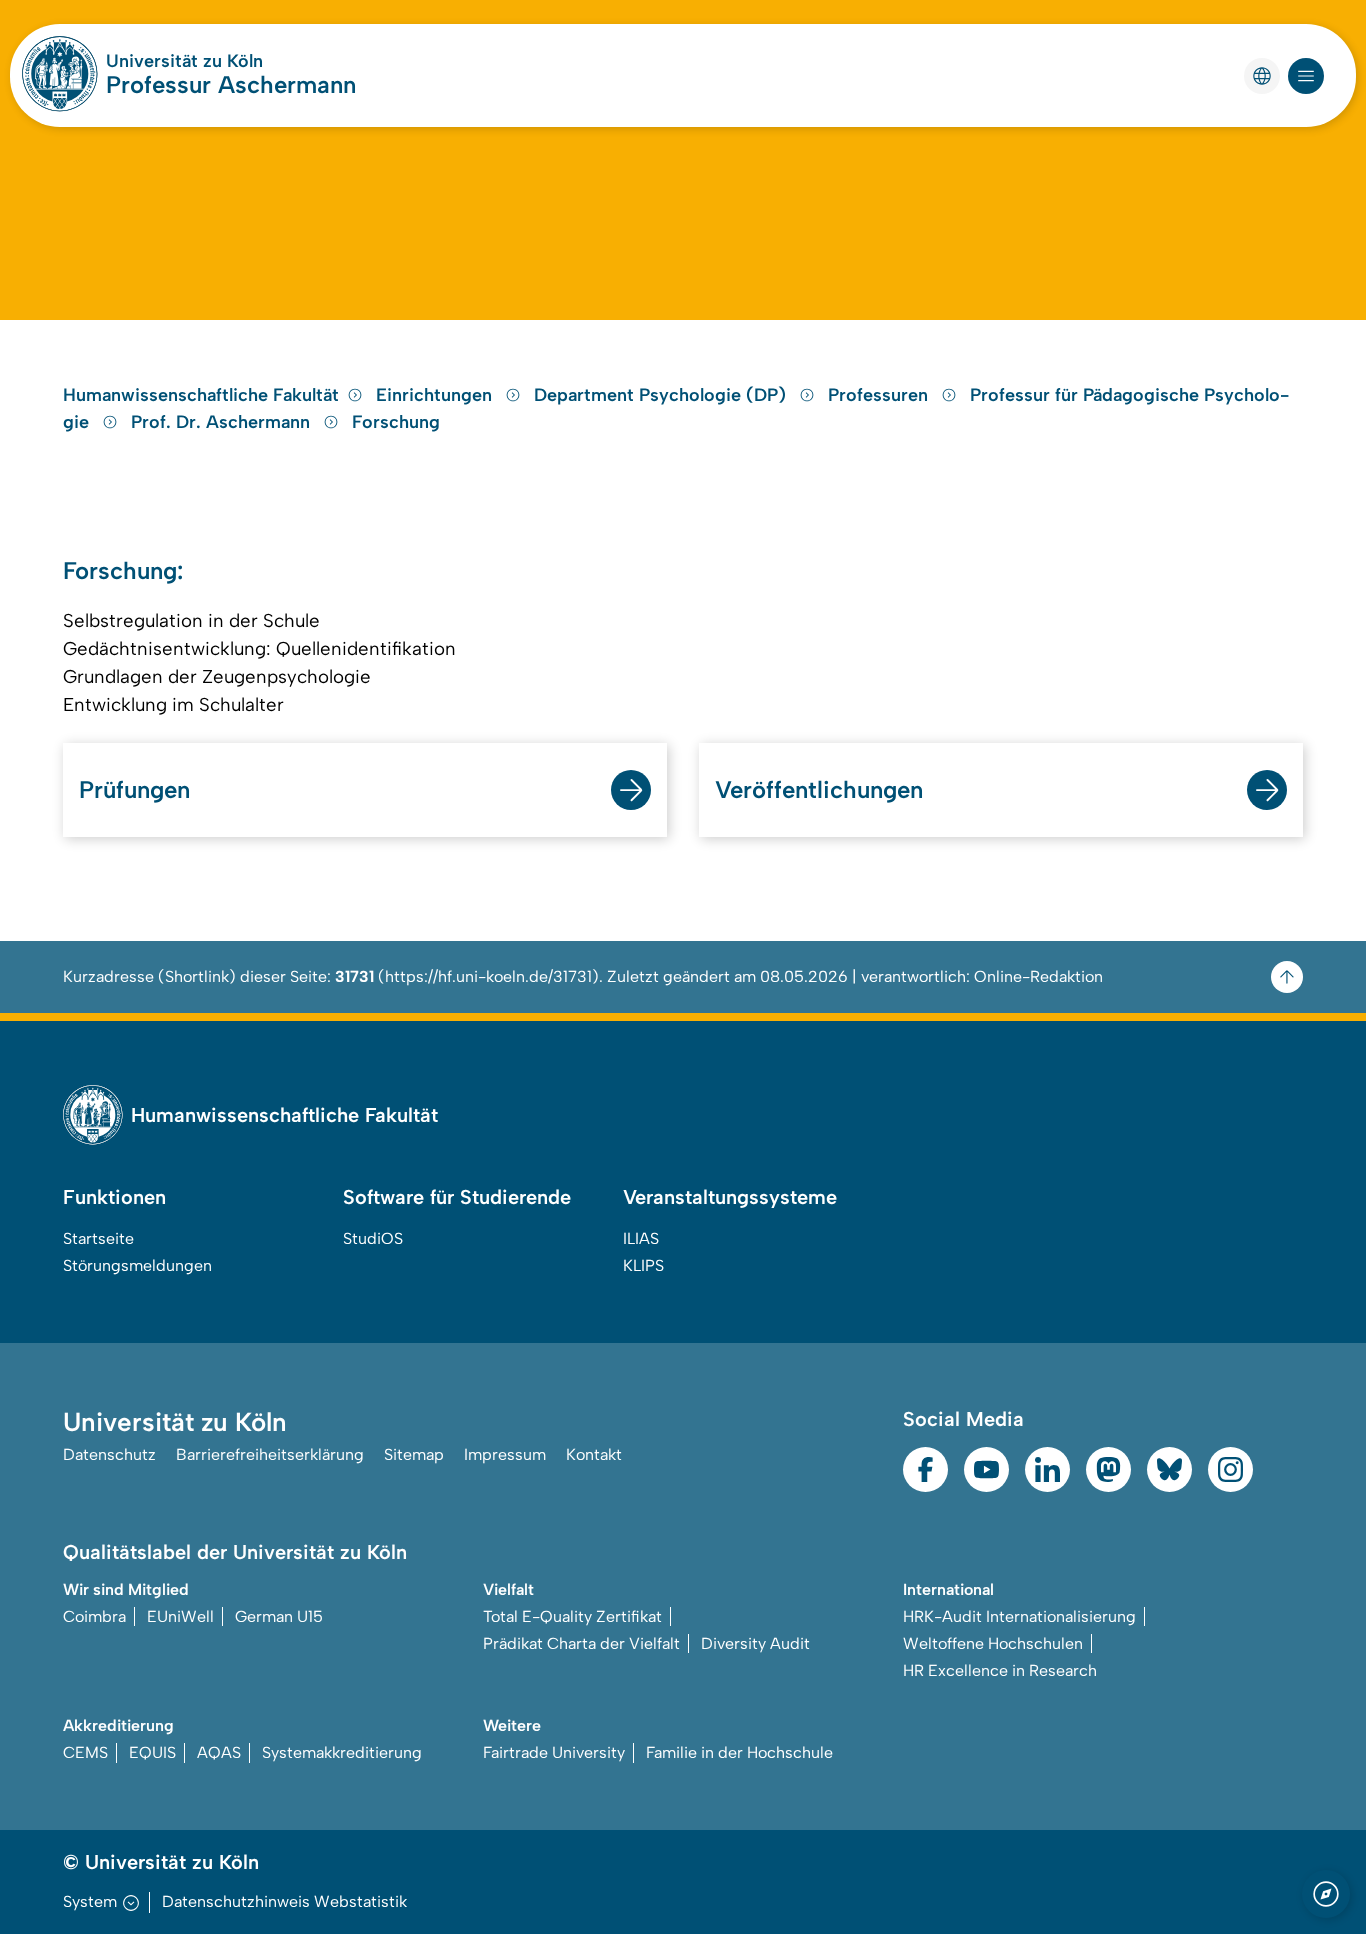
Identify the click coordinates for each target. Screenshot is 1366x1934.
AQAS (219, 1752)
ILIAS (641, 1238)
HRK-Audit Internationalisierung (1019, 1616)
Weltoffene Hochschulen (993, 1643)
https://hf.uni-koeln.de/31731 (488, 976)
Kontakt (594, 1454)
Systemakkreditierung (342, 1752)
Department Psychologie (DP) (662, 395)
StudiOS (373, 1238)
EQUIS (152, 1752)
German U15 (279, 1616)
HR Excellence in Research (1000, 1670)
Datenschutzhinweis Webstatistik (284, 1901)
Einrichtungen (436, 395)
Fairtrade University (554, 1752)
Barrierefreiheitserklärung (270, 1454)
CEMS (85, 1752)
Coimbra (94, 1616)
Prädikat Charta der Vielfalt (581, 1643)
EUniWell (180, 1616)
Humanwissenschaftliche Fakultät (201, 395)
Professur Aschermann (231, 84)
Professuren (880, 395)
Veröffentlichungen (819, 789)
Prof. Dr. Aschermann (223, 422)
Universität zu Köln (184, 61)
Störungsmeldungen (137, 1265)
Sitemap (414, 1454)
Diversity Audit (755, 1643)
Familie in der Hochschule (739, 1752)
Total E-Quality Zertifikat (572, 1616)
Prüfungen (134, 789)
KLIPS (643, 1265)
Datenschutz (109, 1454)
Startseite (98, 1238)
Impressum (505, 1454)
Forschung (396, 422)
